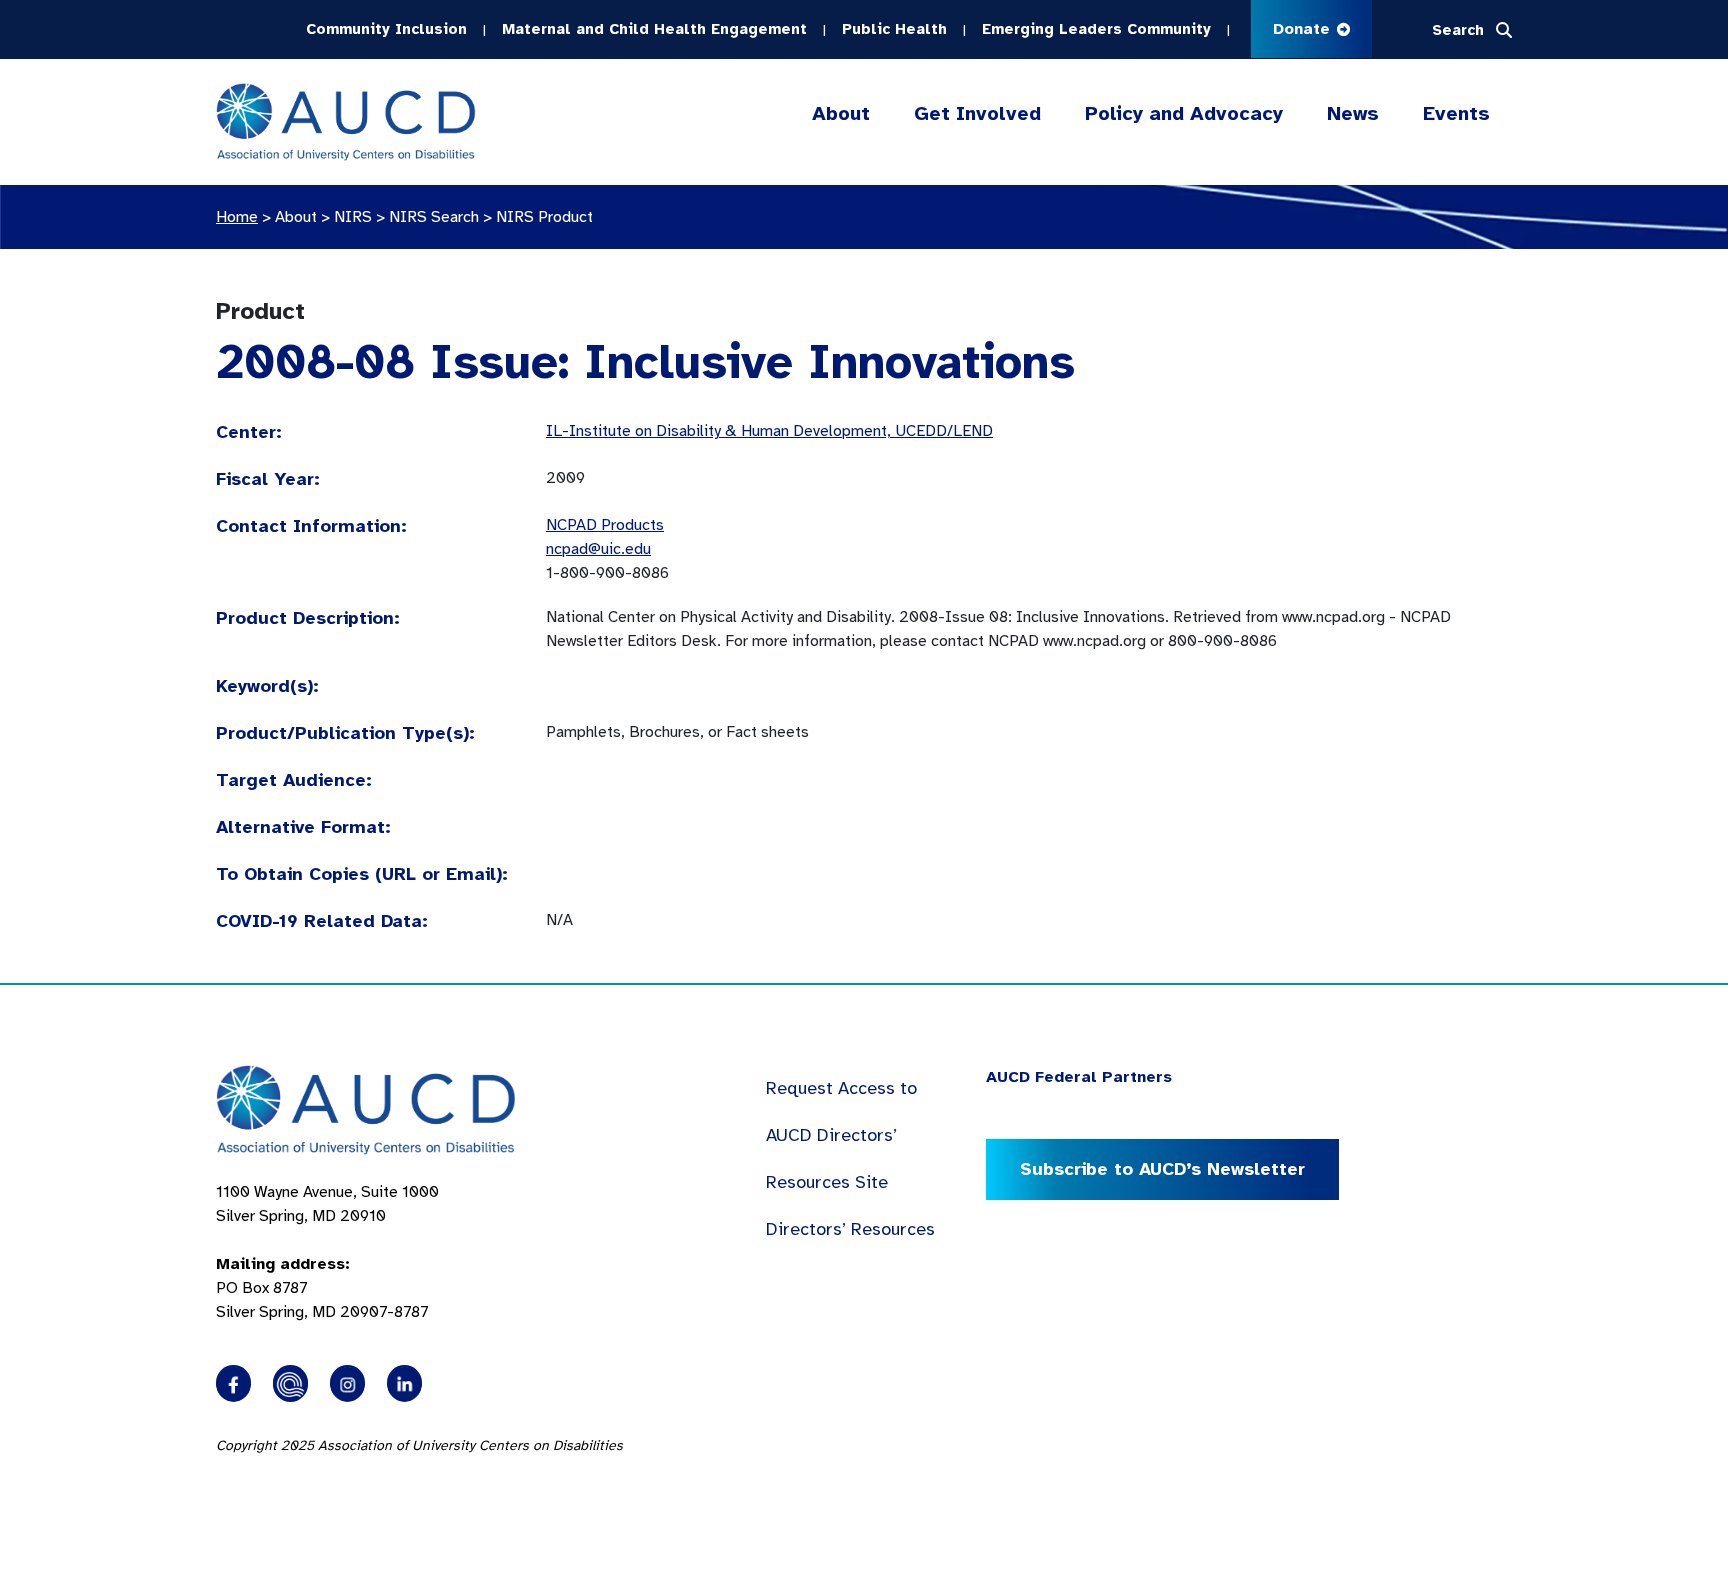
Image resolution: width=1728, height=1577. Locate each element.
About (841, 113)
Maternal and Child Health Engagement (654, 29)
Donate (1304, 29)
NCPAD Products (605, 525)
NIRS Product (544, 217)
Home (237, 217)
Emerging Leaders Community (1096, 29)
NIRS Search (434, 217)
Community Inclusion (386, 29)
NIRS (353, 217)
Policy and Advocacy (1184, 113)
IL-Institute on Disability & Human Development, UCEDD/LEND (769, 431)
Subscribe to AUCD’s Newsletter (1162, 1169)
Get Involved (977, 113)
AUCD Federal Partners (1079, 1077)
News (1353, 113)
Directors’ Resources (850, 1229)
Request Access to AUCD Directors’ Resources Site (841, 1135)
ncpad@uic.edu (598, 549)
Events (1456, 113)
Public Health (894, 29)
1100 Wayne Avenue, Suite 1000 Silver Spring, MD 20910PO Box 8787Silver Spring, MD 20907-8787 (327, 1252)
